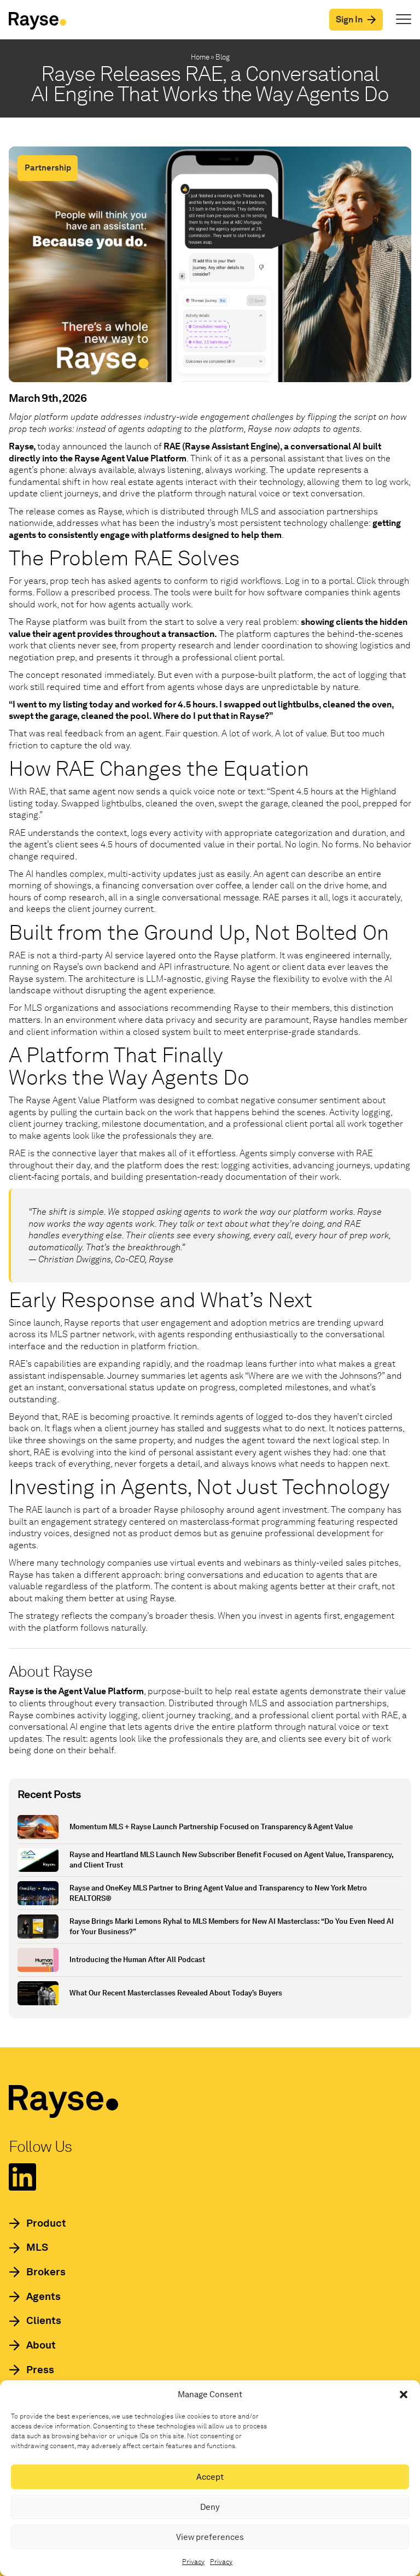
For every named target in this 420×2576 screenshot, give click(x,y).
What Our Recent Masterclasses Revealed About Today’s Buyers (176, 1993)
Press (40, 2370)
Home (200, 57)
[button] (404, 2394)
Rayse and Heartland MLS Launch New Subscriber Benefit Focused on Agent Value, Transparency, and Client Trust (231, 1860)
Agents (43, 2296)
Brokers (46, 2272)
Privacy (193, 2562)
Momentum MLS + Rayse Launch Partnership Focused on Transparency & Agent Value (211, 1827)
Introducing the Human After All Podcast (137, 1960)
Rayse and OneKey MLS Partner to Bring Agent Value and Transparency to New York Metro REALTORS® (218, 1893)
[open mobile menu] (404, 20)
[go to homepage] (37, 21)
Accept (210, 2477)
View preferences (210, 2537)
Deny (210, 2507)
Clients (44, 2320)
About (41, 2345)
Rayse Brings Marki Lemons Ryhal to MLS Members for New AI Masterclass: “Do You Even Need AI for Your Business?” (232, 1927)
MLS (37, 2247)
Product (46, 2223)
